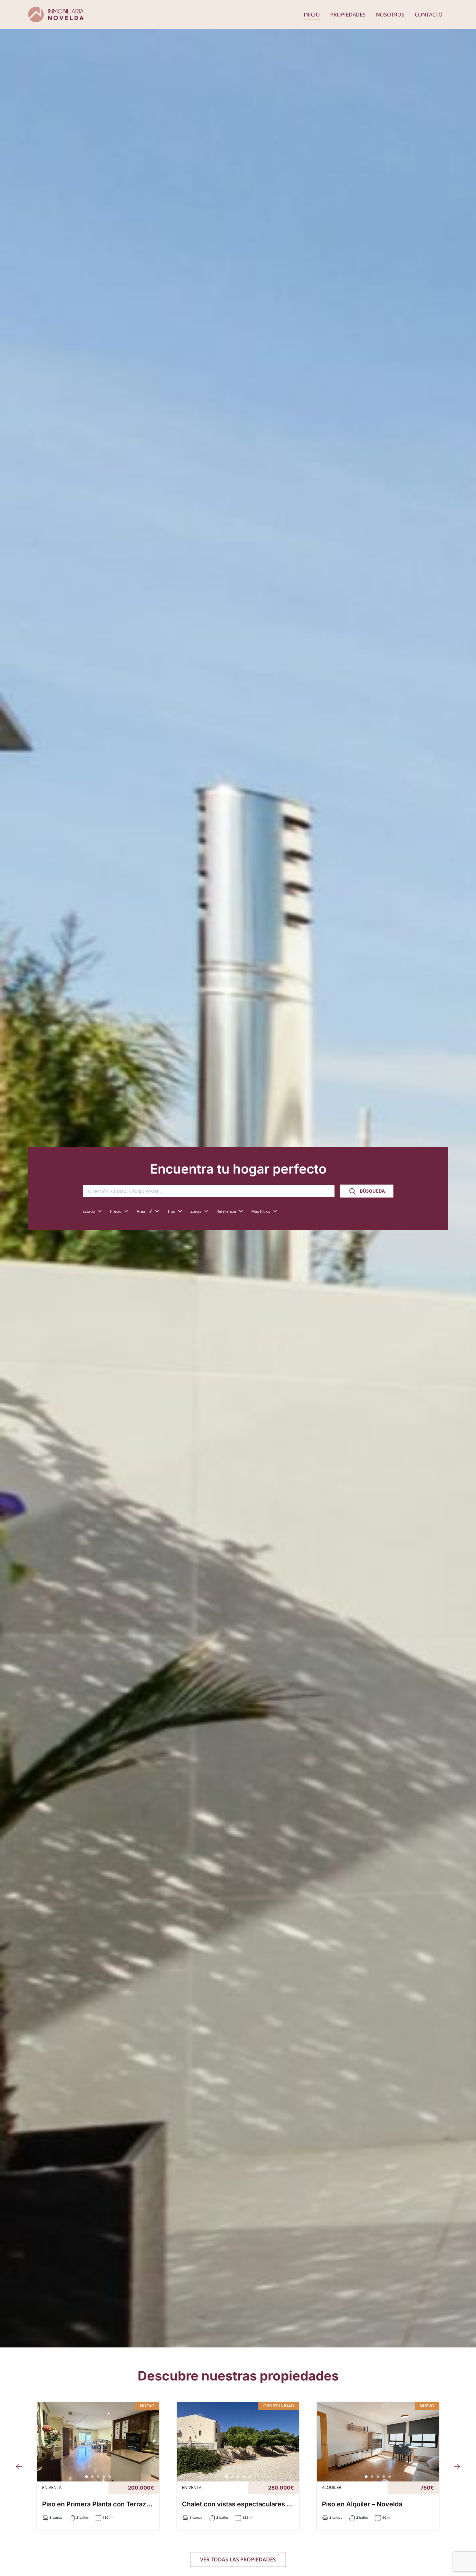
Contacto (429, 15)
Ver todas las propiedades (238, 2559)
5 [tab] (110, 2477)
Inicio (312, 15)
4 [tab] (104, 2477)
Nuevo (147, 2406)
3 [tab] (98, 2477)
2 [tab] (92, 2477)
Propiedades (348, 15)
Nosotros (390, 15)
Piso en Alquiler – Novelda (362, 2504)
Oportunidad (279, 2406)
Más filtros (261, 1211)
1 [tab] (86, 2477)
